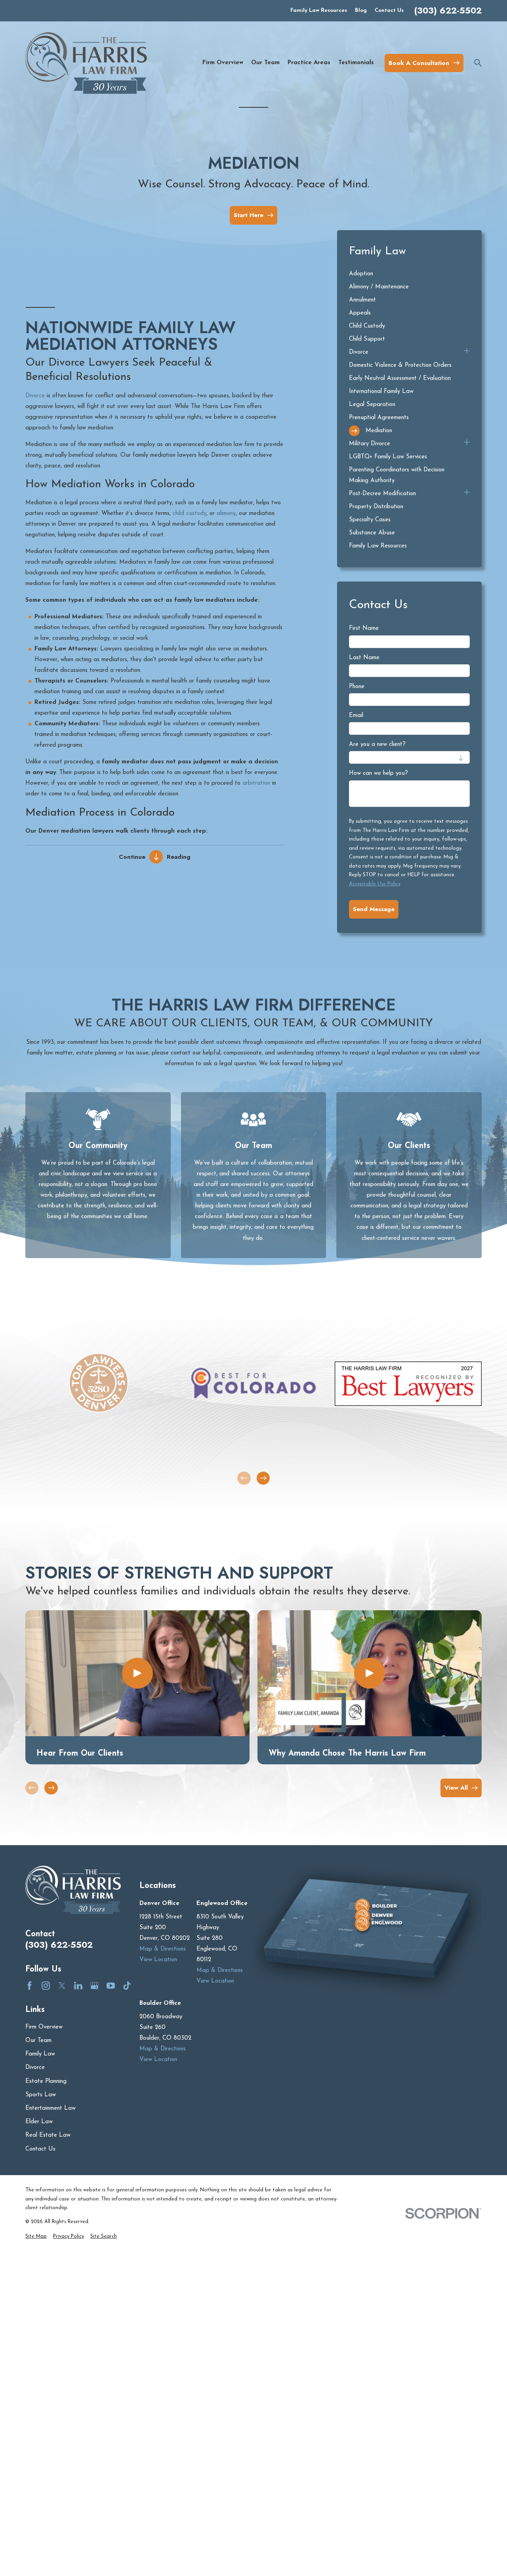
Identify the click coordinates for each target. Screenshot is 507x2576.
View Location (158, 1960)
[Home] (86, 63)
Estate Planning (46, 2081)
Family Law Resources (319, 10)
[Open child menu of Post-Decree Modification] (467, 494)
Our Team (38, 2041)
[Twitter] (62, 1986)
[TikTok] (127, 1986)
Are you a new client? (377, 745)
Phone (357, 687)
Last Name (364, 658)
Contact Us (389, 10)
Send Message (374, 909)
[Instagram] (46, 1986)
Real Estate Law (48, 2135)
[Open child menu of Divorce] (467, 352)
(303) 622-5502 (448, 11)
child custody (190, 514)
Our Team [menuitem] (265, 63)
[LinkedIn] (78, 1986)
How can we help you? (378, 773)
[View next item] (263, 1478)
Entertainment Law (51, 2108)
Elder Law (39, 2122)
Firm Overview (44, 2027)
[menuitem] (409, 274)
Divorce (35, 396)
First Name (364, 628)
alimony (226, 514)
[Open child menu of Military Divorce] (467, 444)
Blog (361, 10)
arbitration (256, 783)
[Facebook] (30, 1986)
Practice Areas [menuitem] (309, 63)
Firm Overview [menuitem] (223, 63)
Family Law (40, 2054)
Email (356, 716)
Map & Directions (163, 1949)
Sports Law (41, 2095)
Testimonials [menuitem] (356, 63)
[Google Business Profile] (94, 1986)
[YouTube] (111, 1986)
